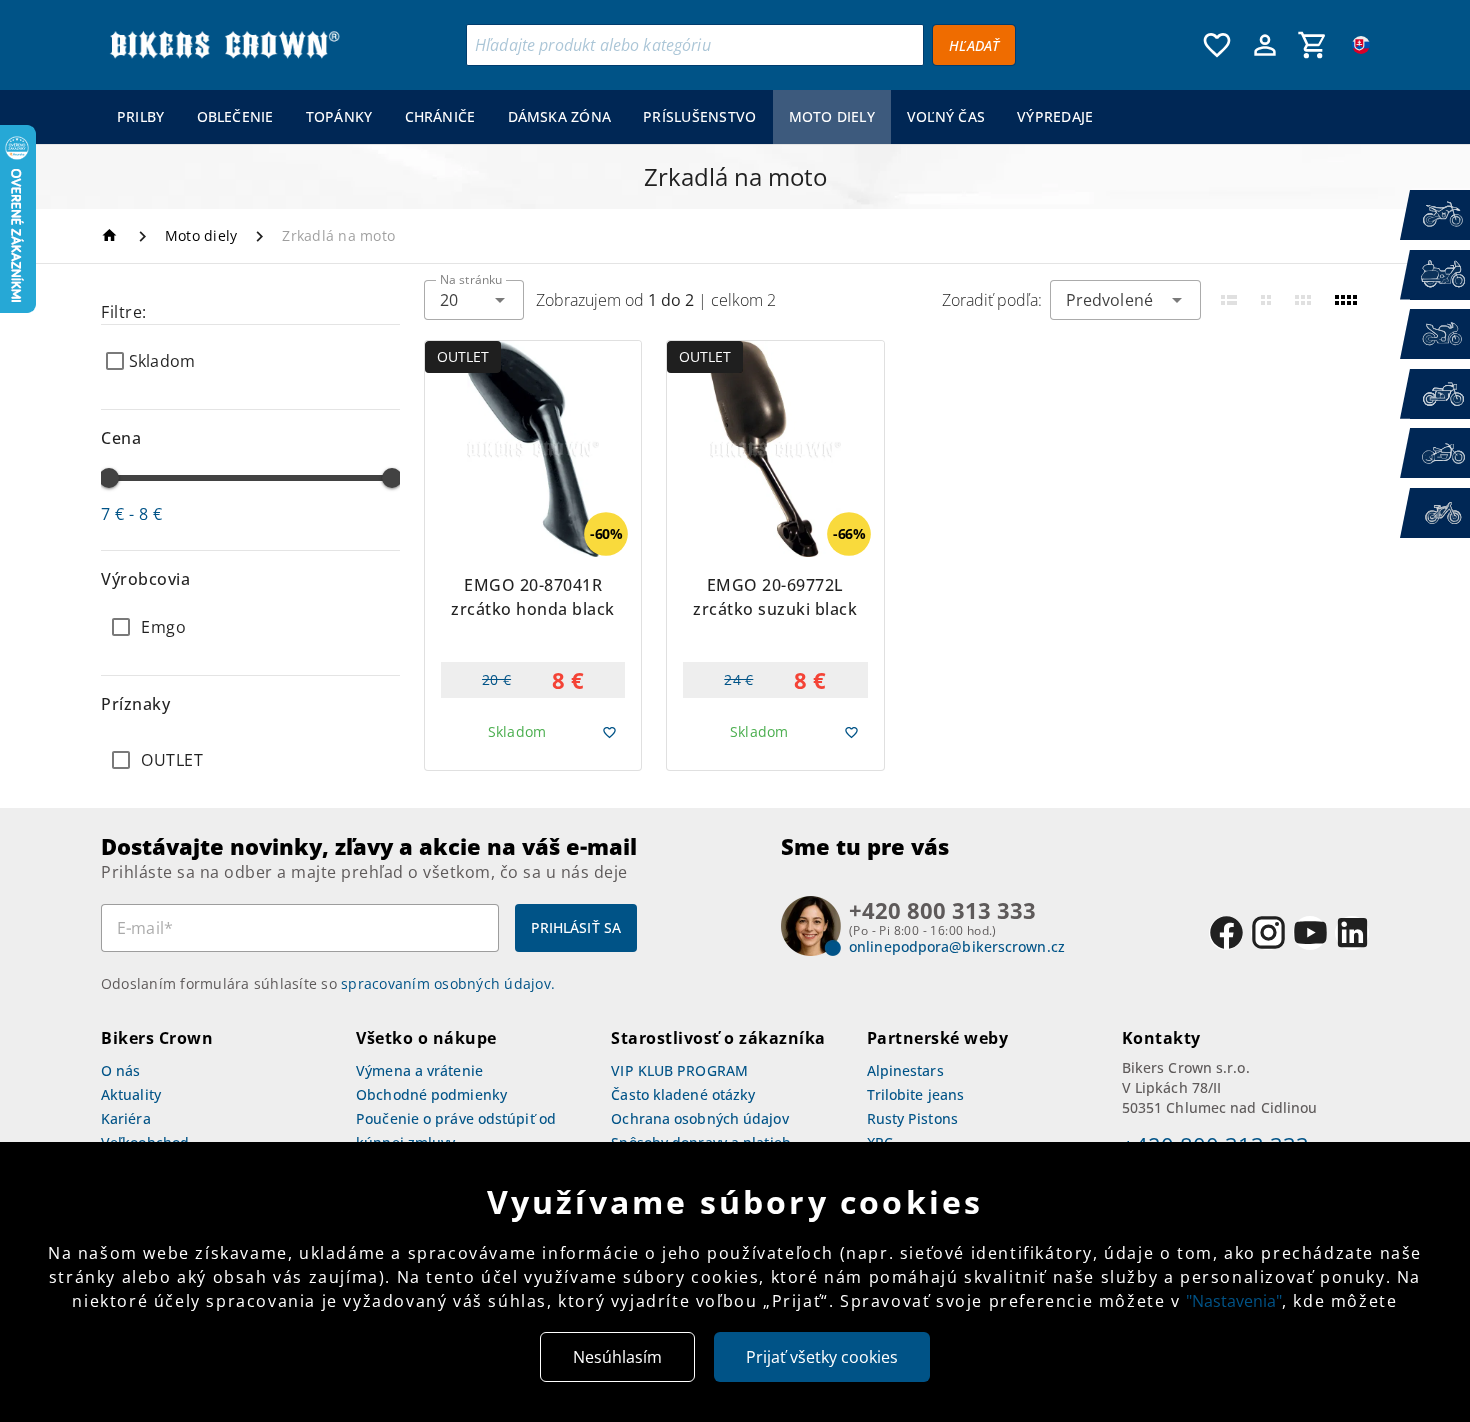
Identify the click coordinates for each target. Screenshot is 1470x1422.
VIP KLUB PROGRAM (679, 1070)
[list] (250, 760)
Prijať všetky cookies (822, 1357)
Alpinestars (905, 1070)
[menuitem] (141, 117)
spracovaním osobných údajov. (448, 983)
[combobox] (474, 300)
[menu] (605, 117)
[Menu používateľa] (1265, 45)
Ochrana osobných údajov (699, 1118)
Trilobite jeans (916, 1094)
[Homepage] (112, 235)
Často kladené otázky (683, 1094)
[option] (250, 627)
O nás (121, 1070)
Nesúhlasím (617, 1357)
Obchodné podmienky (431, 1094)
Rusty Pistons (912, 1118)
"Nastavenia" (1234, 1301)
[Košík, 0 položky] (1313, 45)
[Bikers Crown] (224, 45)
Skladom (162, 361)
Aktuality (131, 1094)
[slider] (109, 478)
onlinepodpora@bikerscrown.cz (957, 946)
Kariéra (126, 1118)
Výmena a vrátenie (419, 1070)
